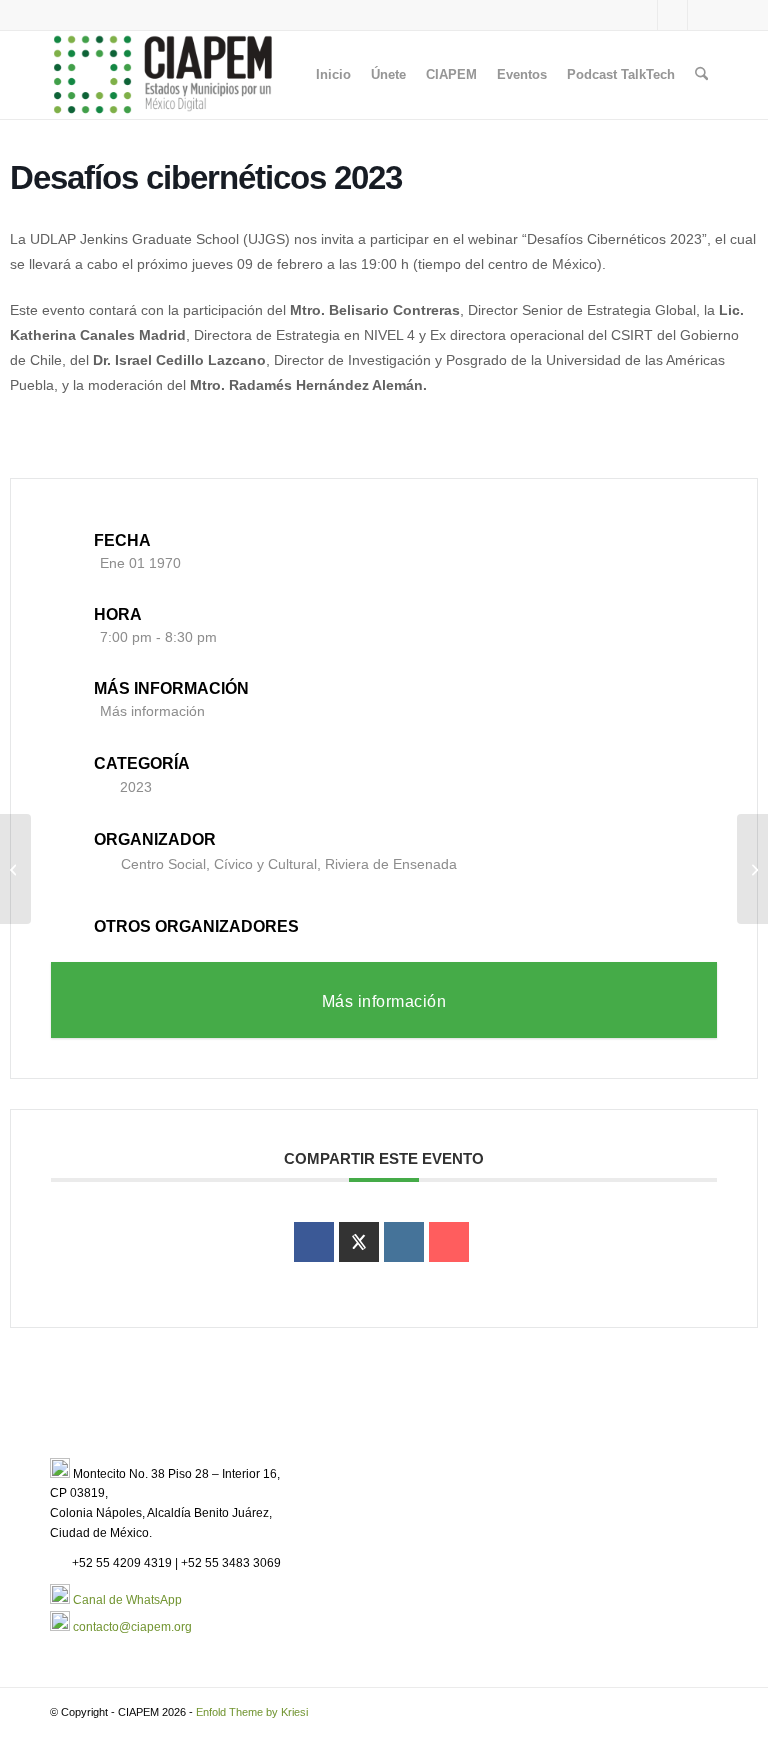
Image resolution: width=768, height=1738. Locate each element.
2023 (136, 787)
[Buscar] (701, 75)
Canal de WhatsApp (127, 1600)
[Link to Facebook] (672, 15)
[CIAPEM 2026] (166, 75)
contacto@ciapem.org (132, 1627)
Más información (152, 711)
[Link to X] (642, 15)
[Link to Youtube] (703, 15)
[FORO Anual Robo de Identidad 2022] (15, 869)
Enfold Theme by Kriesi (252, 1712)
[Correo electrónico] (449, 1242)
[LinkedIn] (404, 1242)
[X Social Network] (359, 1242)
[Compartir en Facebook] (314, 1242)
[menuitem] (333, 75)
